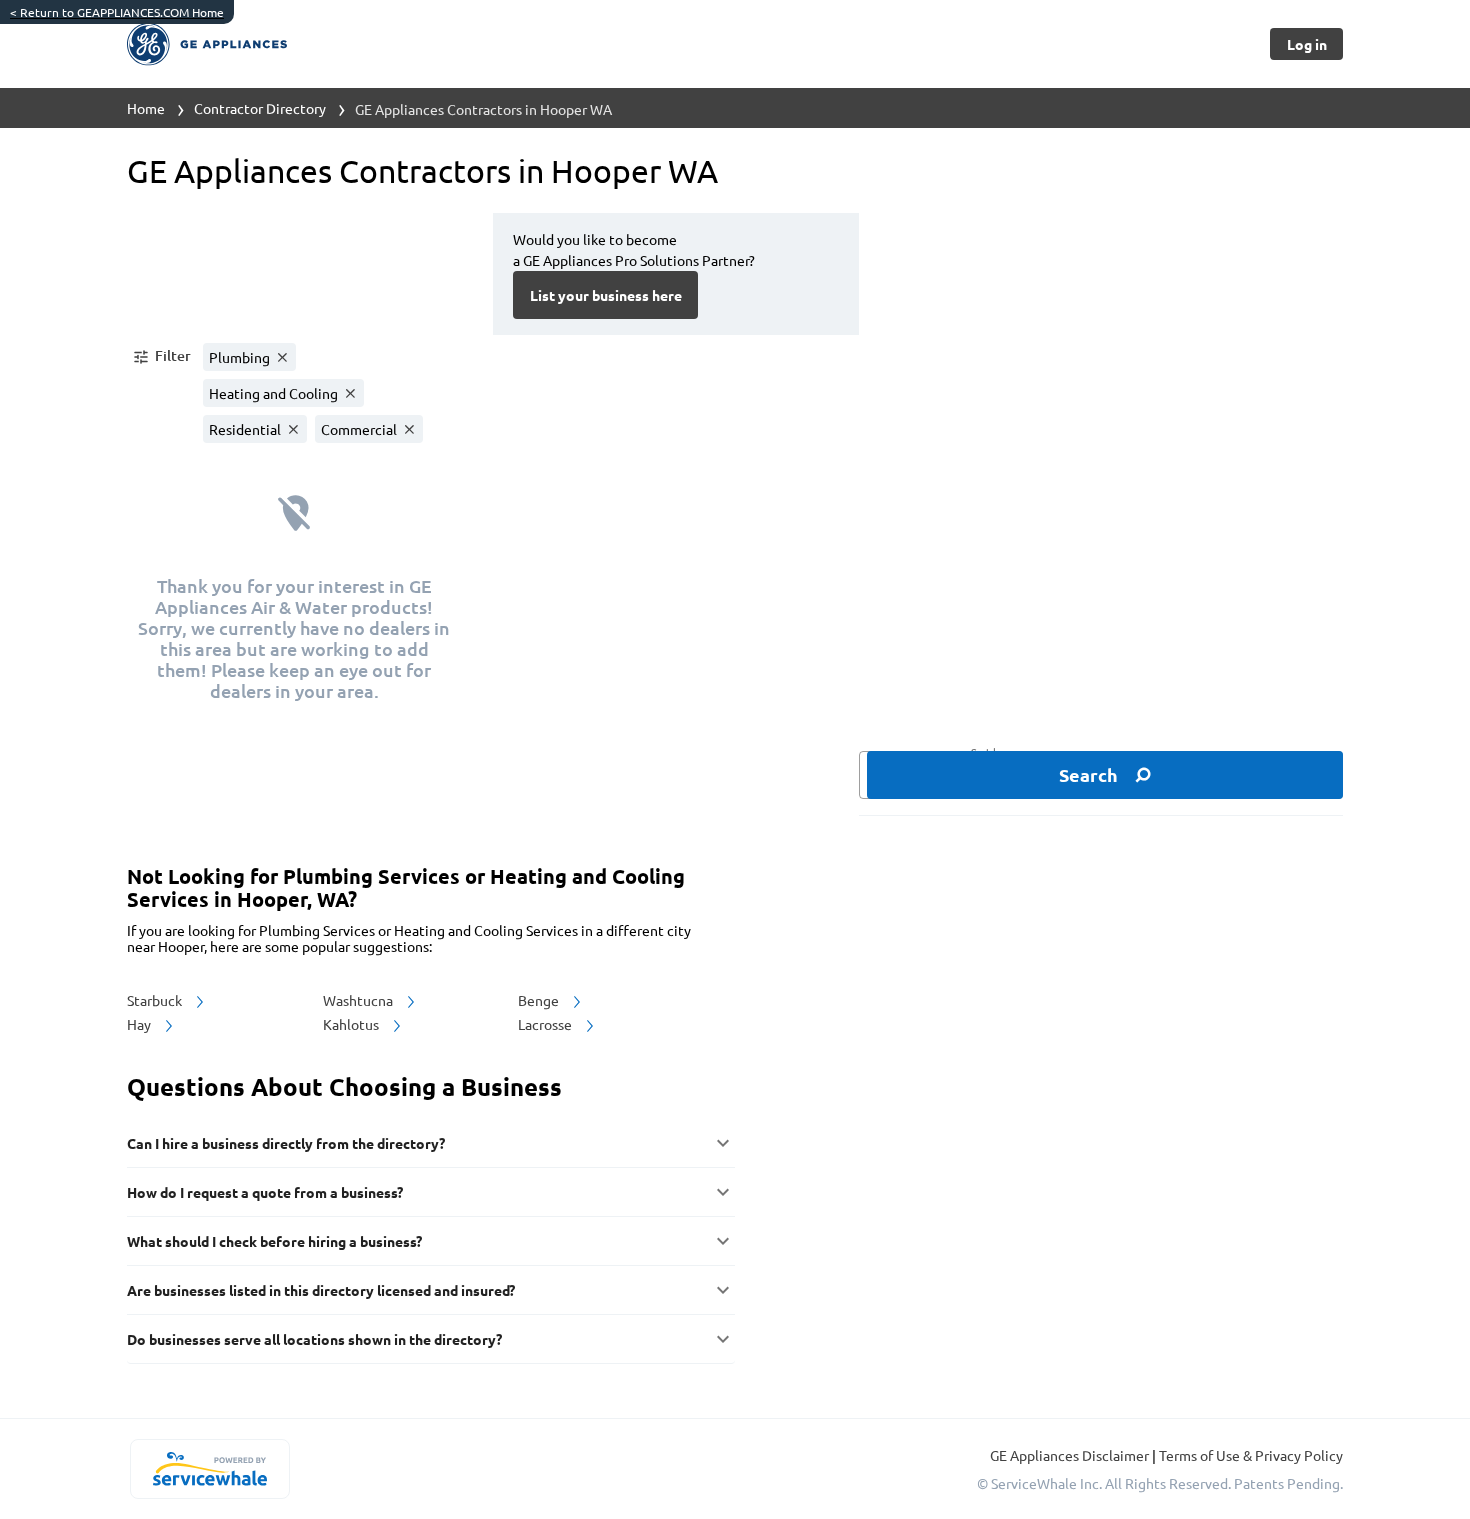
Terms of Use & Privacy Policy (1251, 1455)
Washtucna (359, 1000)
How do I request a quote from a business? (265, 1192)
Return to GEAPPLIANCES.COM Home (117, 12)
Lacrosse (546, 1024)
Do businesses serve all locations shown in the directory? (314, 1339)
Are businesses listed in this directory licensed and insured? (321, 1290)
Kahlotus (352, 1024)
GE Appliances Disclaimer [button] (1071, 1455)
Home (146, 108)
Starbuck (156, 1000)
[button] (161, 357)
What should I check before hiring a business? (274, 1241)
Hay (140, 1024)
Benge (540, 1000)
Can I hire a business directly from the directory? (286, 1143)
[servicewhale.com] (209, 1469)
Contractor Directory (260, 108)
